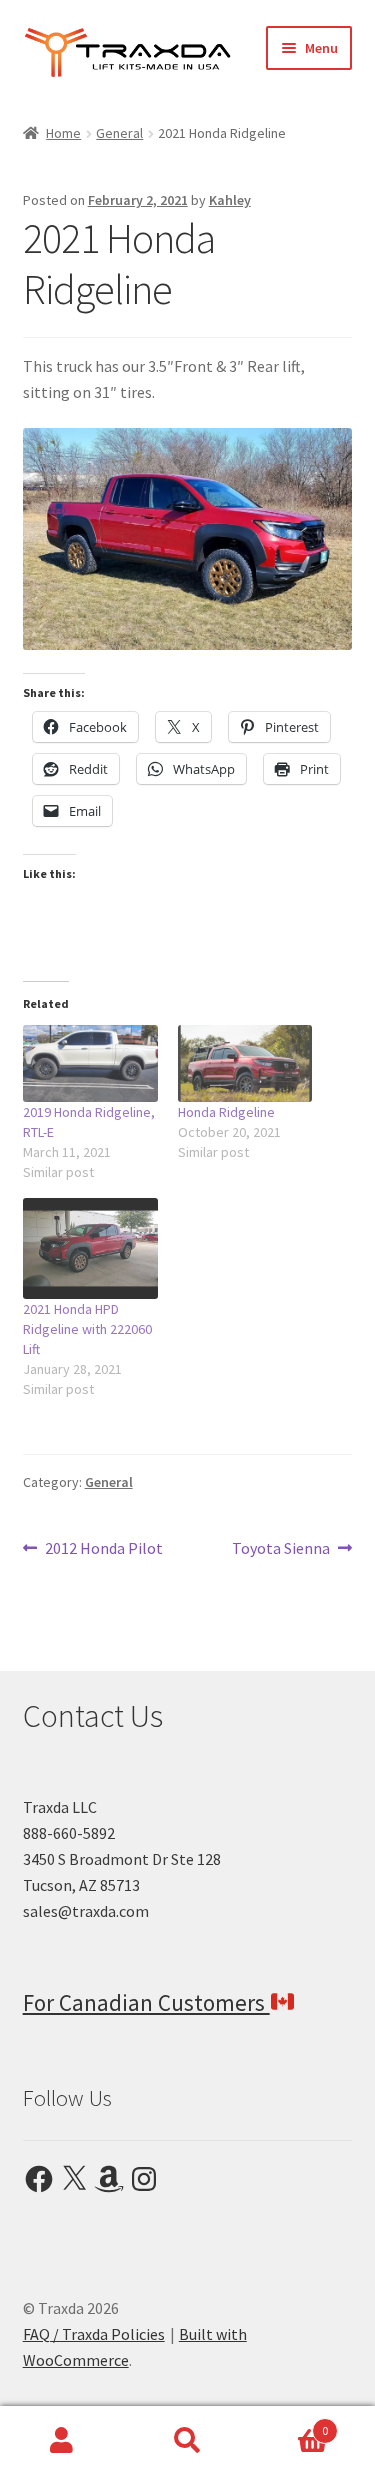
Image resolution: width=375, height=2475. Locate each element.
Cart (289, 2423)
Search (187, 2441)
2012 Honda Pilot (103, 1549)
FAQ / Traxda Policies (94, 2334)
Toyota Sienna (281, 1549)
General (119, 133)
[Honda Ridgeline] (245, 1063)
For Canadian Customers (146, 2002)
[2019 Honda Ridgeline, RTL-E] (90, 1063)
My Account (62, 2441)
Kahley (230, 200)
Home (63, 133)
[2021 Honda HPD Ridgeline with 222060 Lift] (90, 1248)
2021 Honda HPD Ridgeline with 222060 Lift (87, 1329)
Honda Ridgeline (226, 1112)
